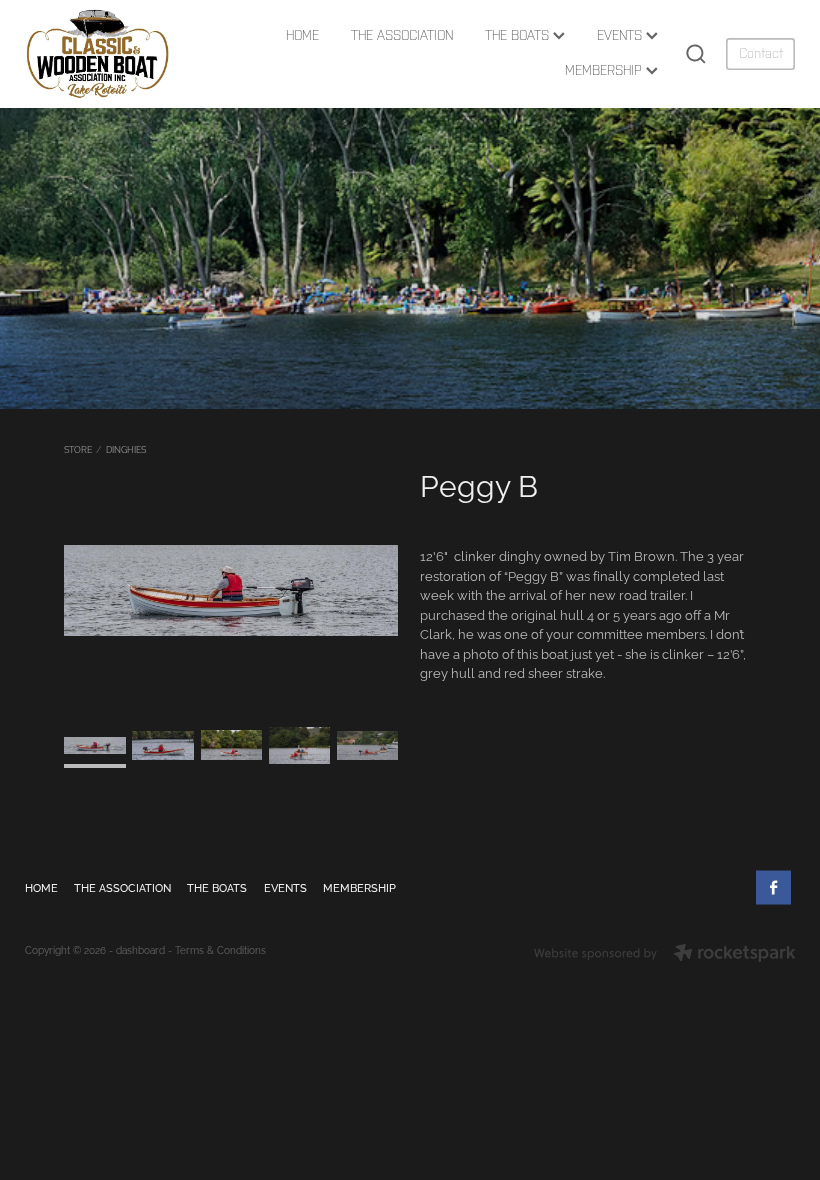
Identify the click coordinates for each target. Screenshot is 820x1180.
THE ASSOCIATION (402, 35)
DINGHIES (126, 449)
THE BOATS (519, 35)
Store (78, 449)
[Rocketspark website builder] (664, 954)
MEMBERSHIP (605, 70)
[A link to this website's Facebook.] (773, 887)
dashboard (140, 949)
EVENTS (621, 35)
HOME (302, 35)
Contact (761, 53)
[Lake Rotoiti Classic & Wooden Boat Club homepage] (102, 54)
